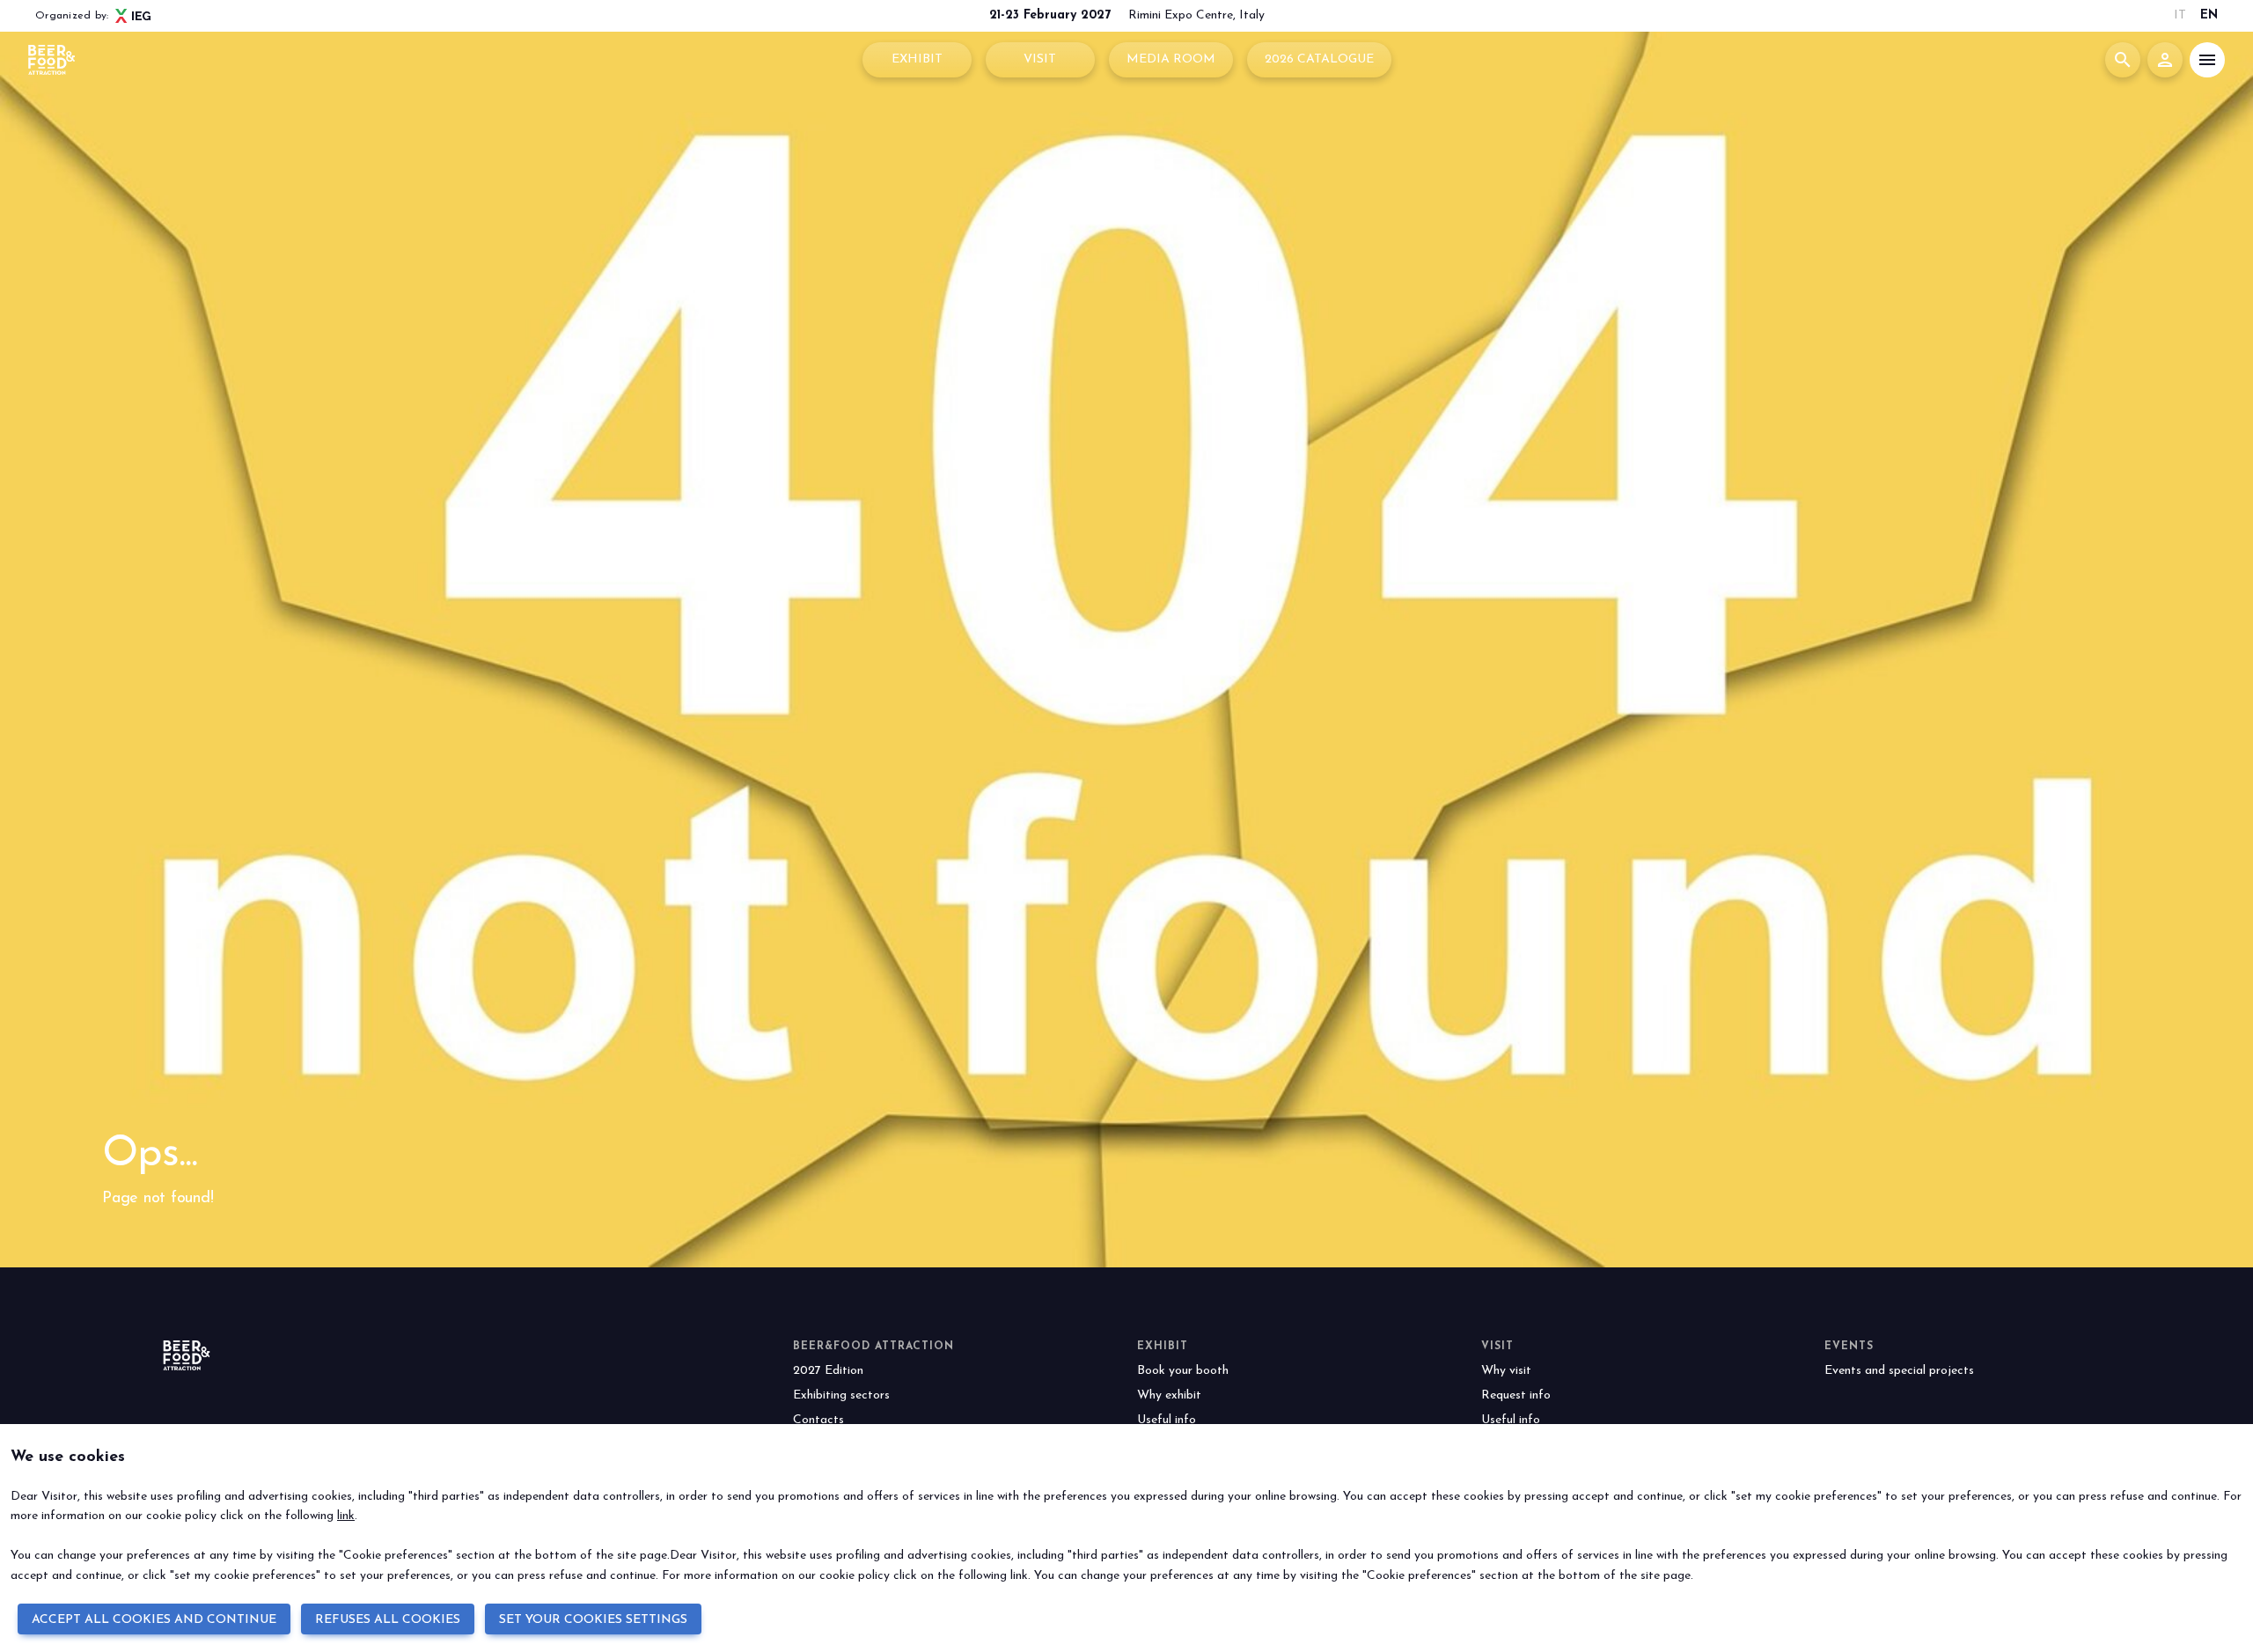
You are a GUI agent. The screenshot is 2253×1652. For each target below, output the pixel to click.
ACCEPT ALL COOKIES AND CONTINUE (154, 1620)
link (346, 1516)
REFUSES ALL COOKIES (388, 1620)
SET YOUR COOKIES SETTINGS (593, 1620)
